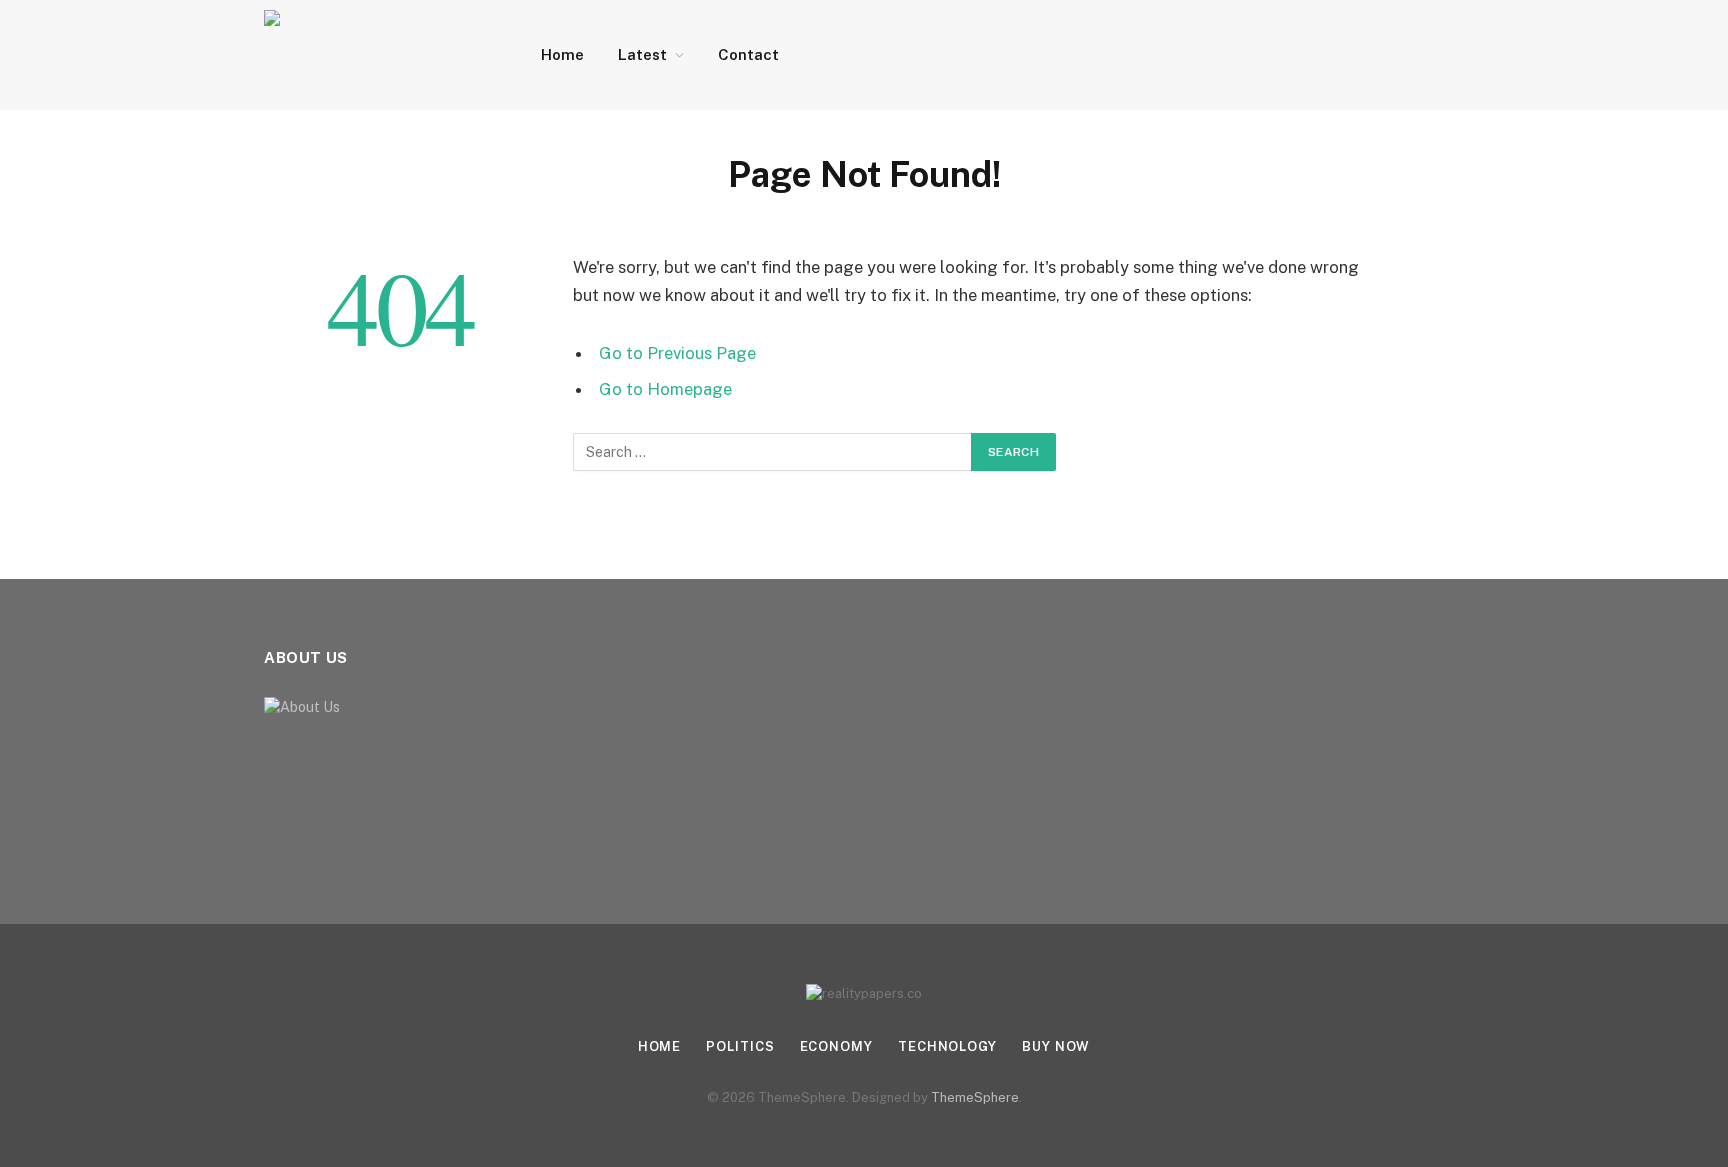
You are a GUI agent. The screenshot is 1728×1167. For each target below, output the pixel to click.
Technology (947, 1046)
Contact (748, 54)
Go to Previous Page (677, 353)
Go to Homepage (665, 389)
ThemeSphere (975, 1097)
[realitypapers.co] (376, 55)
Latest (642, 54)
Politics (740, 1046)
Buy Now (1056, 1046)
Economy (836, 1046)
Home (562, 54)
